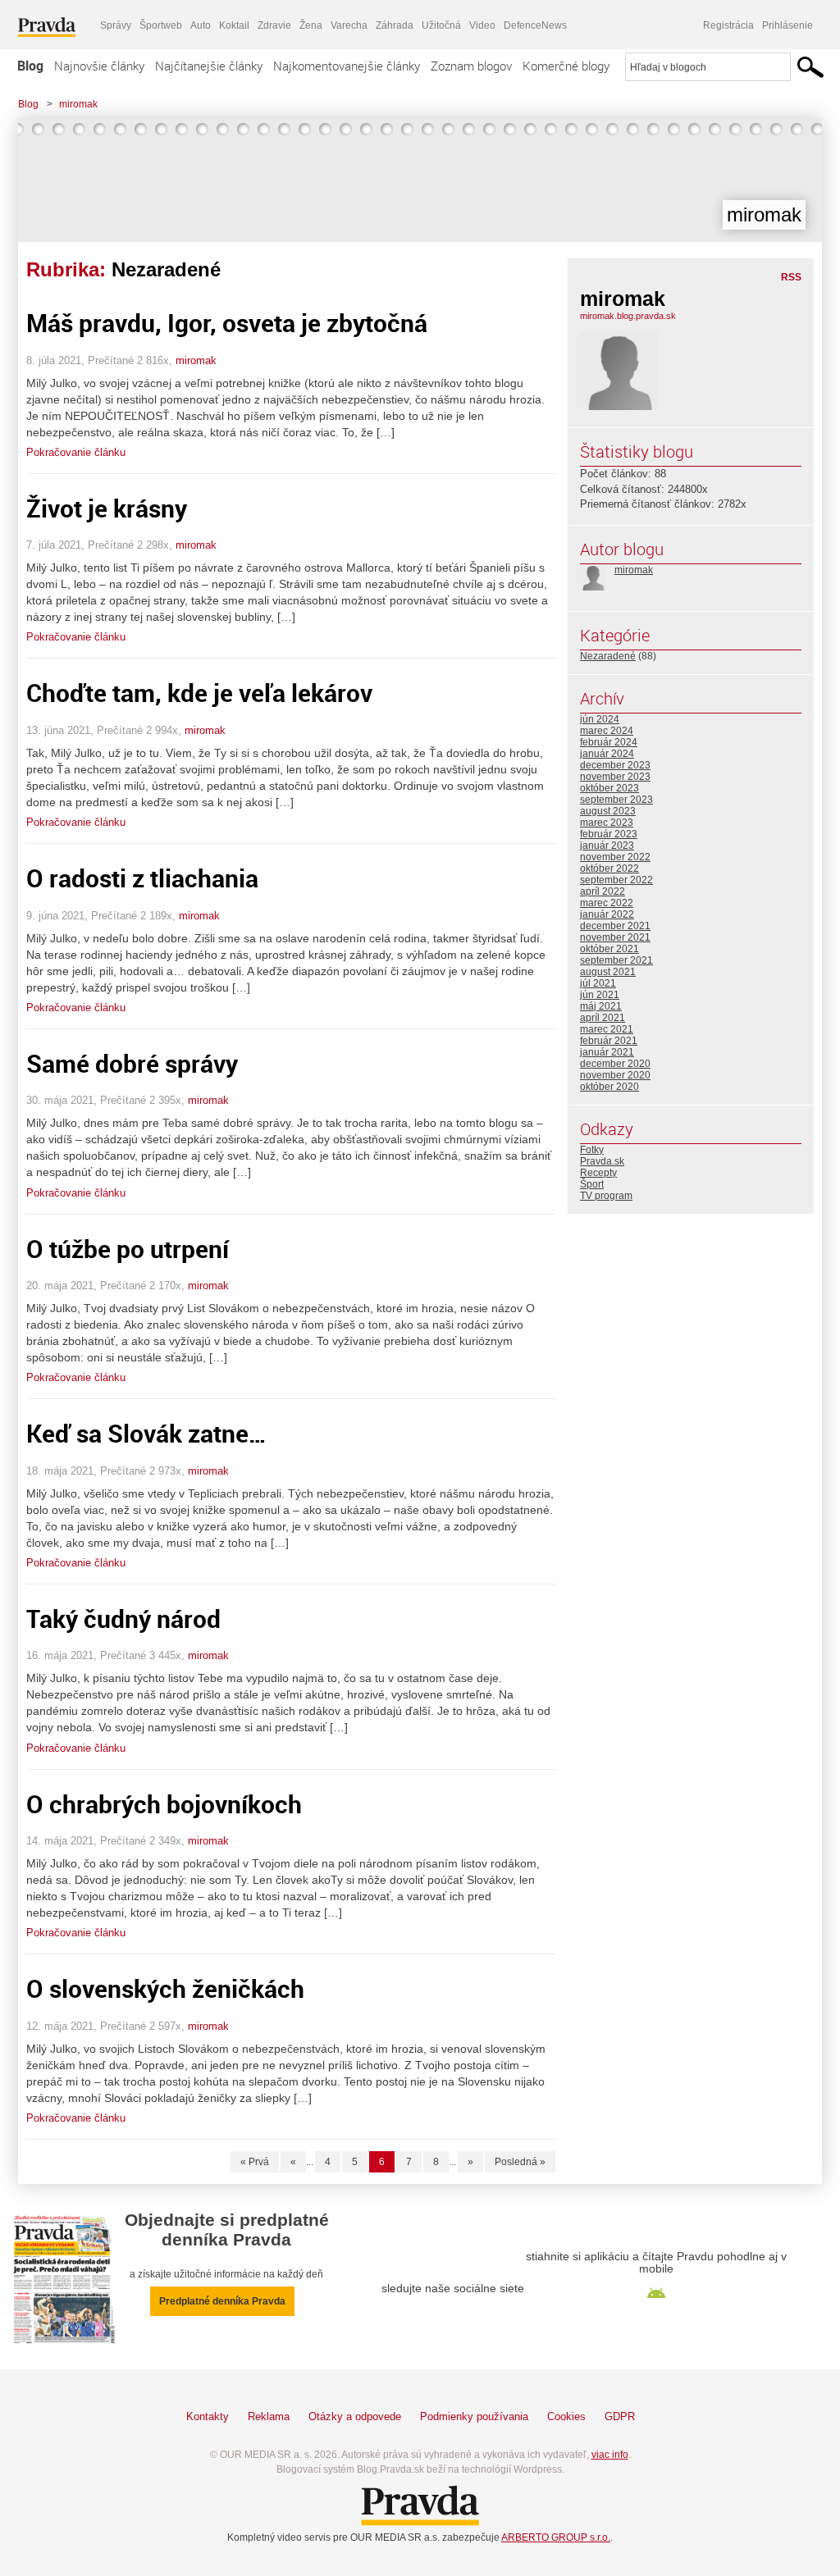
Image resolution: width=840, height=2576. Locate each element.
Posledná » (520, 2162)
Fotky (592, 1150)
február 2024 (609, 742)
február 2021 (609, 1041)
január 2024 (607, 754)
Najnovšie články (99, 66)
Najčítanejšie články (209, 66)
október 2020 (609, 1087)
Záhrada (395, 25)
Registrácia (728, 25)
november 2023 (615, 777)
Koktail (234, 25)
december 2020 (615, 1064)
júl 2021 (598, 983)
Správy (116, 25)
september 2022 (616, 880)
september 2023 (616, 800)
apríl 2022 (603, 891)
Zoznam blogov (471, 66)
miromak (78, 104)
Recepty (598, 1173)
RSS (791, 277)
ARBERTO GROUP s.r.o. (556, 2537)
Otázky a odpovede (355, 2416)
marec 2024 (607, 731)
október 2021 (609, 949)
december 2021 (615, 926)
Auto (201, 25)
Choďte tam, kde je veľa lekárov (199, 693)
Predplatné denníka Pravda (222, 2301)
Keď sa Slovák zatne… (146, 1433)
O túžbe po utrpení (128, 1249)
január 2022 (607, 914)
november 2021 (615, 937)
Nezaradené (608, 656)
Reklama (269, 2416)
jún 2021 (600, 995)
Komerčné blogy (566, 66)
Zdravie (274, 25)
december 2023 (615, 765)
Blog (30, 66)
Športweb (161, 25)
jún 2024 (600, 719)
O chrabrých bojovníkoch (164, 1804)
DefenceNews (535, 25)
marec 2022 (607, 903)
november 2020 (615, 1075)
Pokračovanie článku (76, 452)
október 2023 (609, 788)
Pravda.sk (602, 1161)
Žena (311, 25)
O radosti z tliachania (142, 878)
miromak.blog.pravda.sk (628, 316)
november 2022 (615, 857)
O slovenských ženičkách (165, 1988)
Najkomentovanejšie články (347, 66)
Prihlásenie (787, 25)
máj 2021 (601, 1006)
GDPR (620, 2416)
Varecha (349, 25)
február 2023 (609, 834)
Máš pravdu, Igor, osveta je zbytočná (227, 323)
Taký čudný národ (123, 1619)
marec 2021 (607, 1029)
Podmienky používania (474, 2416)
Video (482, 25)
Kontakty (208, 2416)
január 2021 (607, 1052)
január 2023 (607, 846)
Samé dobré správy (132, 1063)
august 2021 (608, 972)
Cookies (566, 2416)
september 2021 (616, 960)
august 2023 (608, 811)
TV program (606, 1196)
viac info (610, 2455)
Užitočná (441, 25)
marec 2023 (607, 823)
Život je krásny (107, 508)
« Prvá (255, 2162)
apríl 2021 (603, 1018)
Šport (592, 1184)
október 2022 (609, 869)
